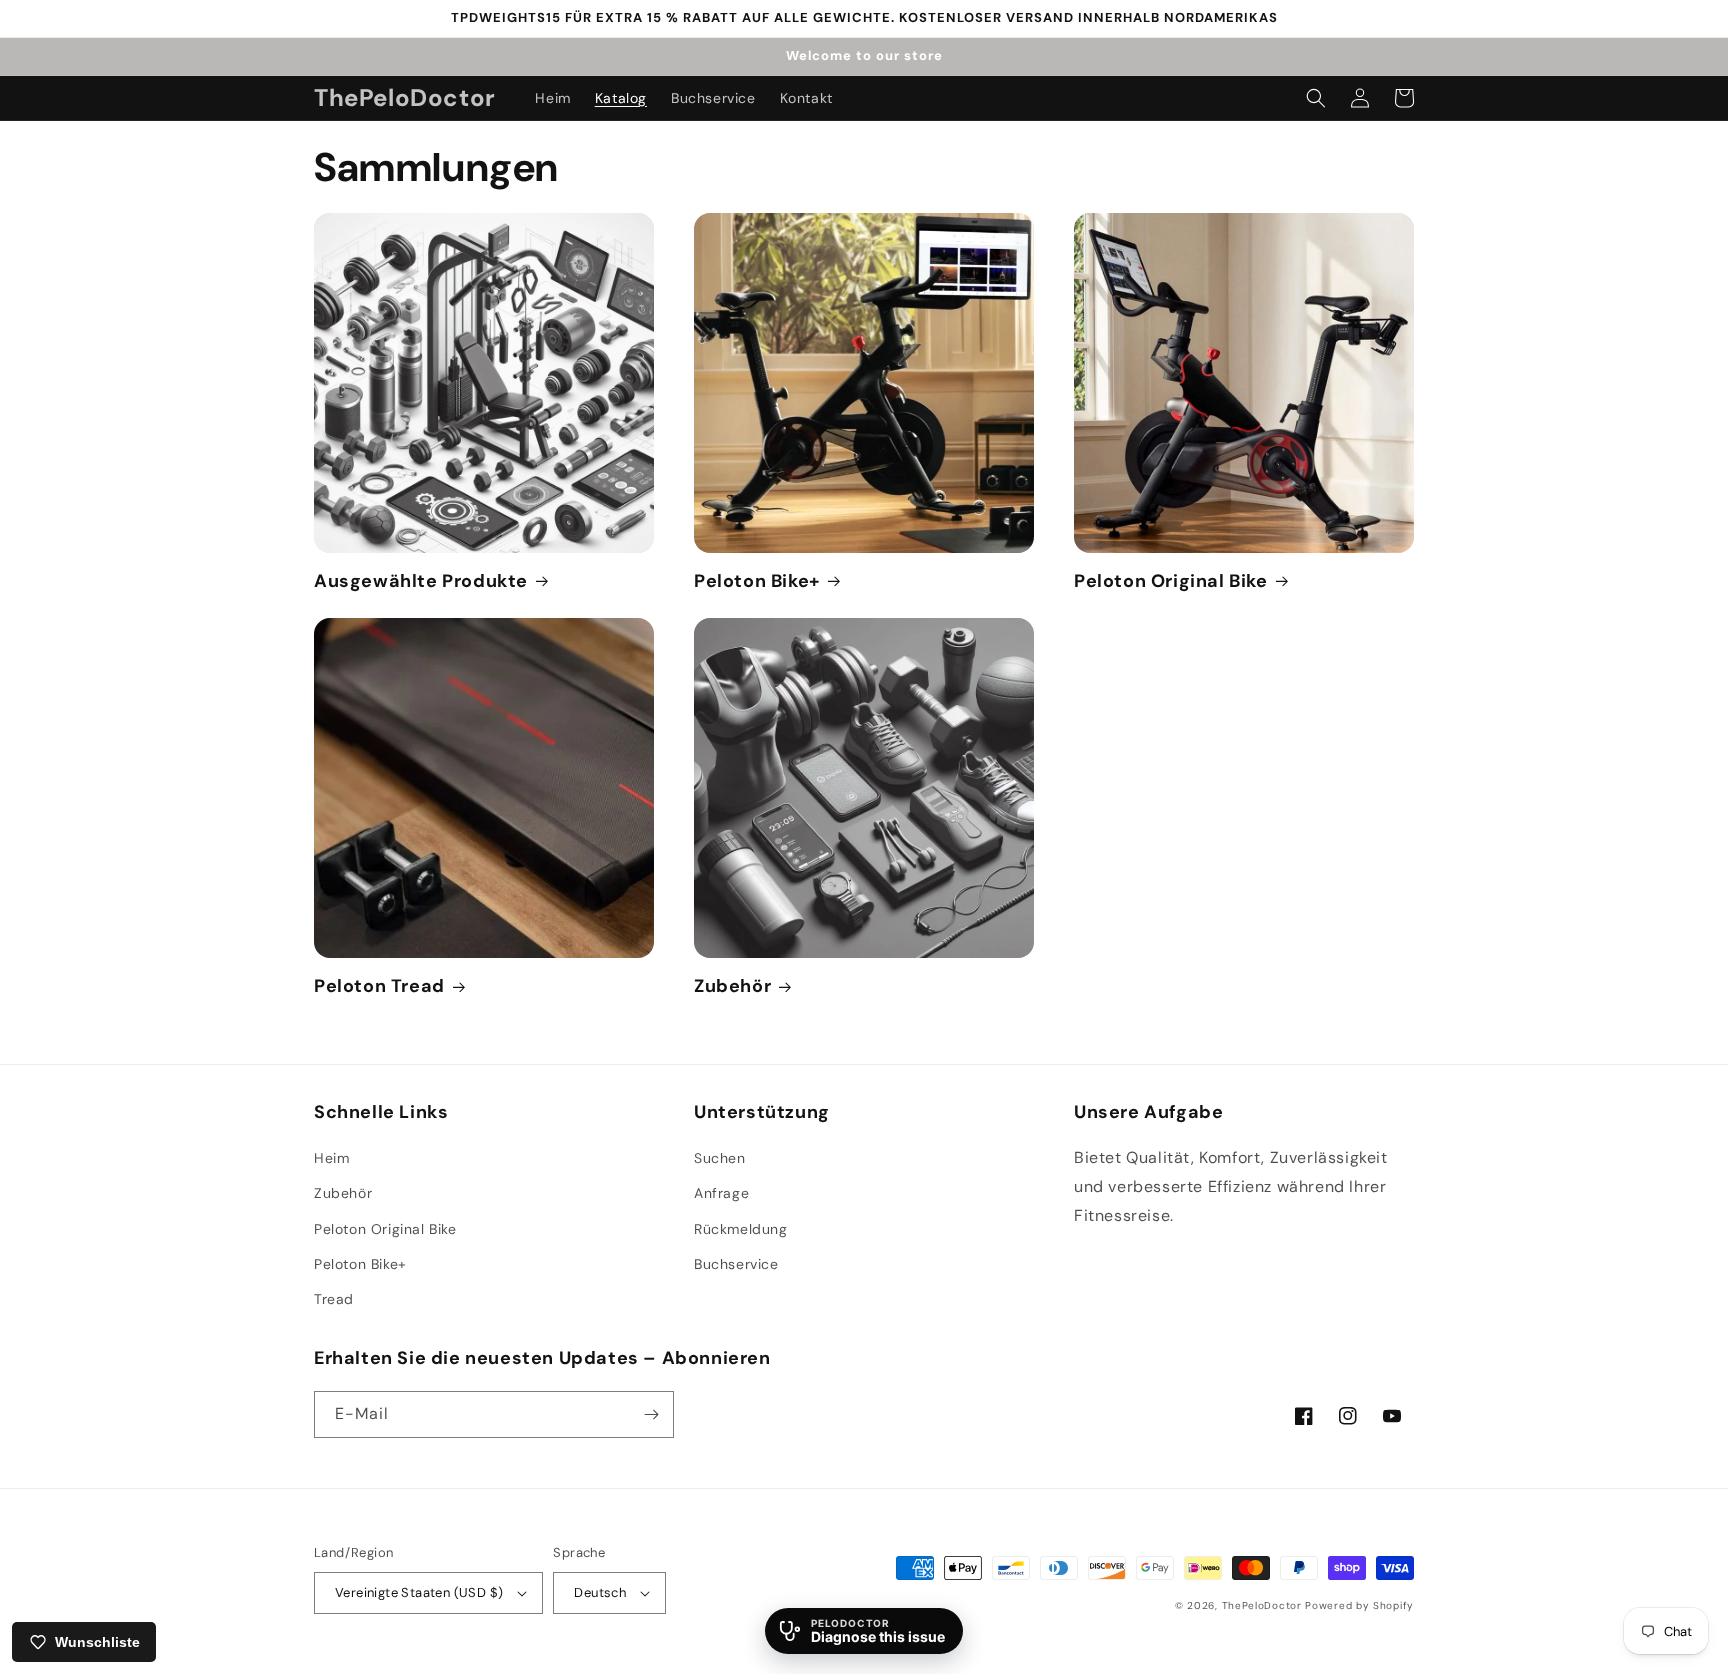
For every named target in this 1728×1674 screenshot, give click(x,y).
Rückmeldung (741, 1229)
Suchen (720, 1158)
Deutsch (600, 1592)
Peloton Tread (379, 986)
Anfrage (721, 1193)
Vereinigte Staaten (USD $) (419, 1592)
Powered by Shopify (1359, 1605)
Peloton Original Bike (1171, 581)
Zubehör (732, 986)
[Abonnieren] (651, 1414)
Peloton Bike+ (757, 581)
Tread (334, 1299)
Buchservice (736, 1264)
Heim (331, 1158)
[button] (1316, 98)
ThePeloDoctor (1262, 1605)
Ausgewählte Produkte (421, 581)
